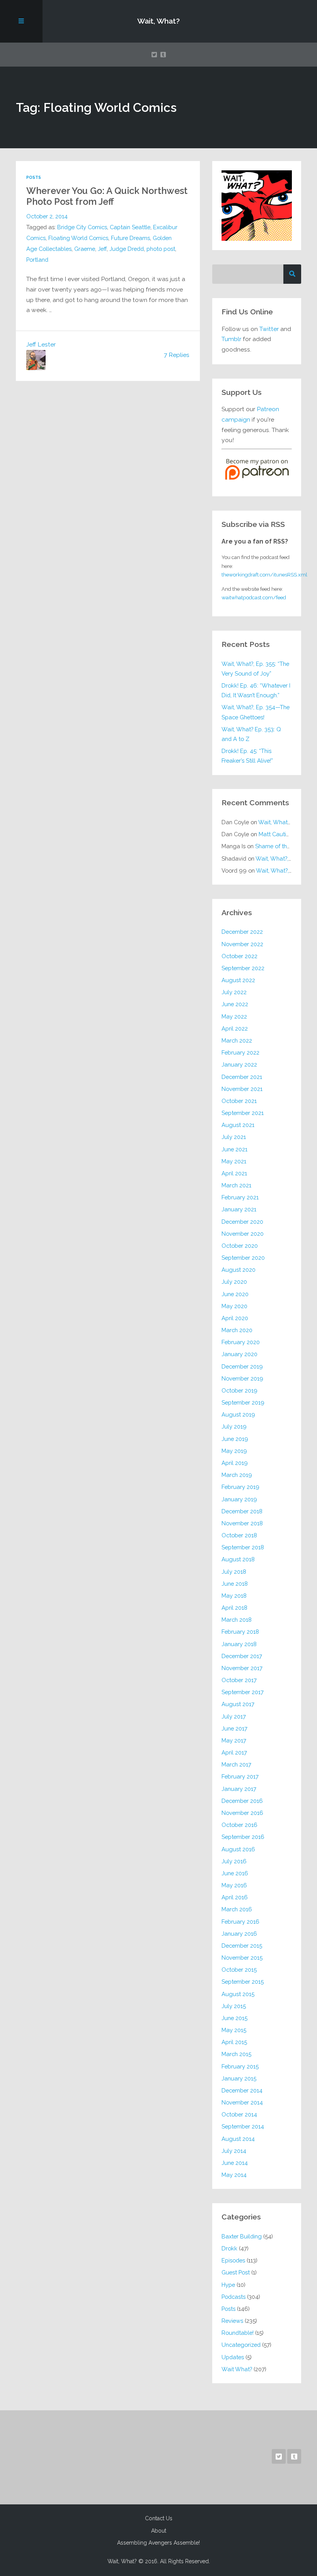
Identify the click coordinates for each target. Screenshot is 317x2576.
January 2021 (239, 1209)
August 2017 (238, 1704)
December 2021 (242, 1077)
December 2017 (242, 1656)
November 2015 (242, 1958)
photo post (161, 249)
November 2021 (242, 1089)
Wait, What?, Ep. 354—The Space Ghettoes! (256, 712)
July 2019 (234, 1426)
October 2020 (240, 1246)
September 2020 (243, 1258)
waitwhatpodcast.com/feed (254, 597)
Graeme (85, 249)
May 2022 (234, 1016)
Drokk (229, 2248)
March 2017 (236, 1764)
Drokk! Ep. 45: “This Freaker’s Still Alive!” (247, 756)
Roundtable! (238, 2333)
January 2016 (239, 1934)
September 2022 (243, 968)
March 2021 (236, 1185)
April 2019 (235, 1463)
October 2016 (239, 1825)
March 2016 (237, 1909)
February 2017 (240, 1776)
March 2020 (237, 1330)
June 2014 (235, 2163)
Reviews (232, 2321)
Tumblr (231, 339)
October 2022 (239, 956)
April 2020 (235, 1318)
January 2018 (239, 1644)
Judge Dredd (127, 249)
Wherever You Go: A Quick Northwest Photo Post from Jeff (107, 196)
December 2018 (242, 1511)
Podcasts (233, 2297)
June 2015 (234, 2018)
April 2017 (234, 1752)
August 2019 (238, 1414)
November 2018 (242, 1523)
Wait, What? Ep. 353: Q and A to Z (251, 734)
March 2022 (237, 1040)
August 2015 (238, 1994)
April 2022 (235, 1028)
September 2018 (243, 1547)
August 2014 (238, 2139)
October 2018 (239, 1535)
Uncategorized (241, 2345)
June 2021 (234, 1149)
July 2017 (234, 1716)
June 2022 (235, 1004)
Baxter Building (242, 2236)
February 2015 (240, 2066)
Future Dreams (130, 238)
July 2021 (234, 1137)
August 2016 (238, 1849)
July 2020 (234, 1282)
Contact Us (159, 2518)
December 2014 (242, 2090)
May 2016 (234, 1885)
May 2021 (234, 1161)
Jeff (102, 249)
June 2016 (235, 1873)
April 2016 (235, 1897)
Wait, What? (158, 21)
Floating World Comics (78, 238)
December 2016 (242, 1801)
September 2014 (243, 2126)
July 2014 (234, 2151)
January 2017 (239, 1789)
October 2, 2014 (47, 216)
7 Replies (177, 355)
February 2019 (240, 1487)
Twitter (269, 329)
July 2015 (234, 2006)
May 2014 (234, 2175)
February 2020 (241, 1342)
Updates (233, 2357)
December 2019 (242, 1366)
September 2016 (243, 1837)
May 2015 (234, 2030)
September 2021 (243, 1113)
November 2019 (242, 1378)
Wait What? (237, 2369)
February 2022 (240, 1052)
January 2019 (239, 1499)
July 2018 (234, 1572)
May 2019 (234, 1451)
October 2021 (239, 1101)
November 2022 (242, 944)
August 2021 (238, 1125)
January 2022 (239, 1064)
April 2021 (234, 1173)
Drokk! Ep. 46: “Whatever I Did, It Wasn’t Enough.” (256, 690)
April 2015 (234, 2042)
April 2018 (234, 1608)
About (159, 2531)
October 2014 (239, 2114)
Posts (34, 178)
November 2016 (242, 1813)
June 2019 (235, 1439)
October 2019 (239, 1390)
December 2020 (242, 1222)
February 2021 (240, 1197)
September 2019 (243, 1402)
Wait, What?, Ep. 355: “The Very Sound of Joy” (255, 669)
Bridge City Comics (82, 227)
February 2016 (240, 1922)
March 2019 (237, 1475)
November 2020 (243, 1234)
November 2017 (242, 1668)
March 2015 (236, 2054)
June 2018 (235, 1584)
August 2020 (239, 1270)
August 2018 (238, 1559)
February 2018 (240, 1632)
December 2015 (242, 1946)
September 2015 (243, 1982)
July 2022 (234, 992)
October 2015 (239, 1970)
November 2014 (242, 2102)
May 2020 (234, 1306)
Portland (37, 260)
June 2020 (235, 1294)
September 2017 (243, 1692)
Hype (228, 2285)
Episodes (233, 2260)
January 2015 (239, 2078)
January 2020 (239, 1354)
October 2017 (239, 1680)
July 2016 (234, 1861)
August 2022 (238, 980)
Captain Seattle (130, 227)
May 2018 (234, 1596)
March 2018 (237, 1620)
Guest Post (236, 2272)
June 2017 (234, 1728)
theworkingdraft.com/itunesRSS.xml (264, 575)
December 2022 (242, 932)
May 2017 (234, 1740)
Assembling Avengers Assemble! (158, 2543)
